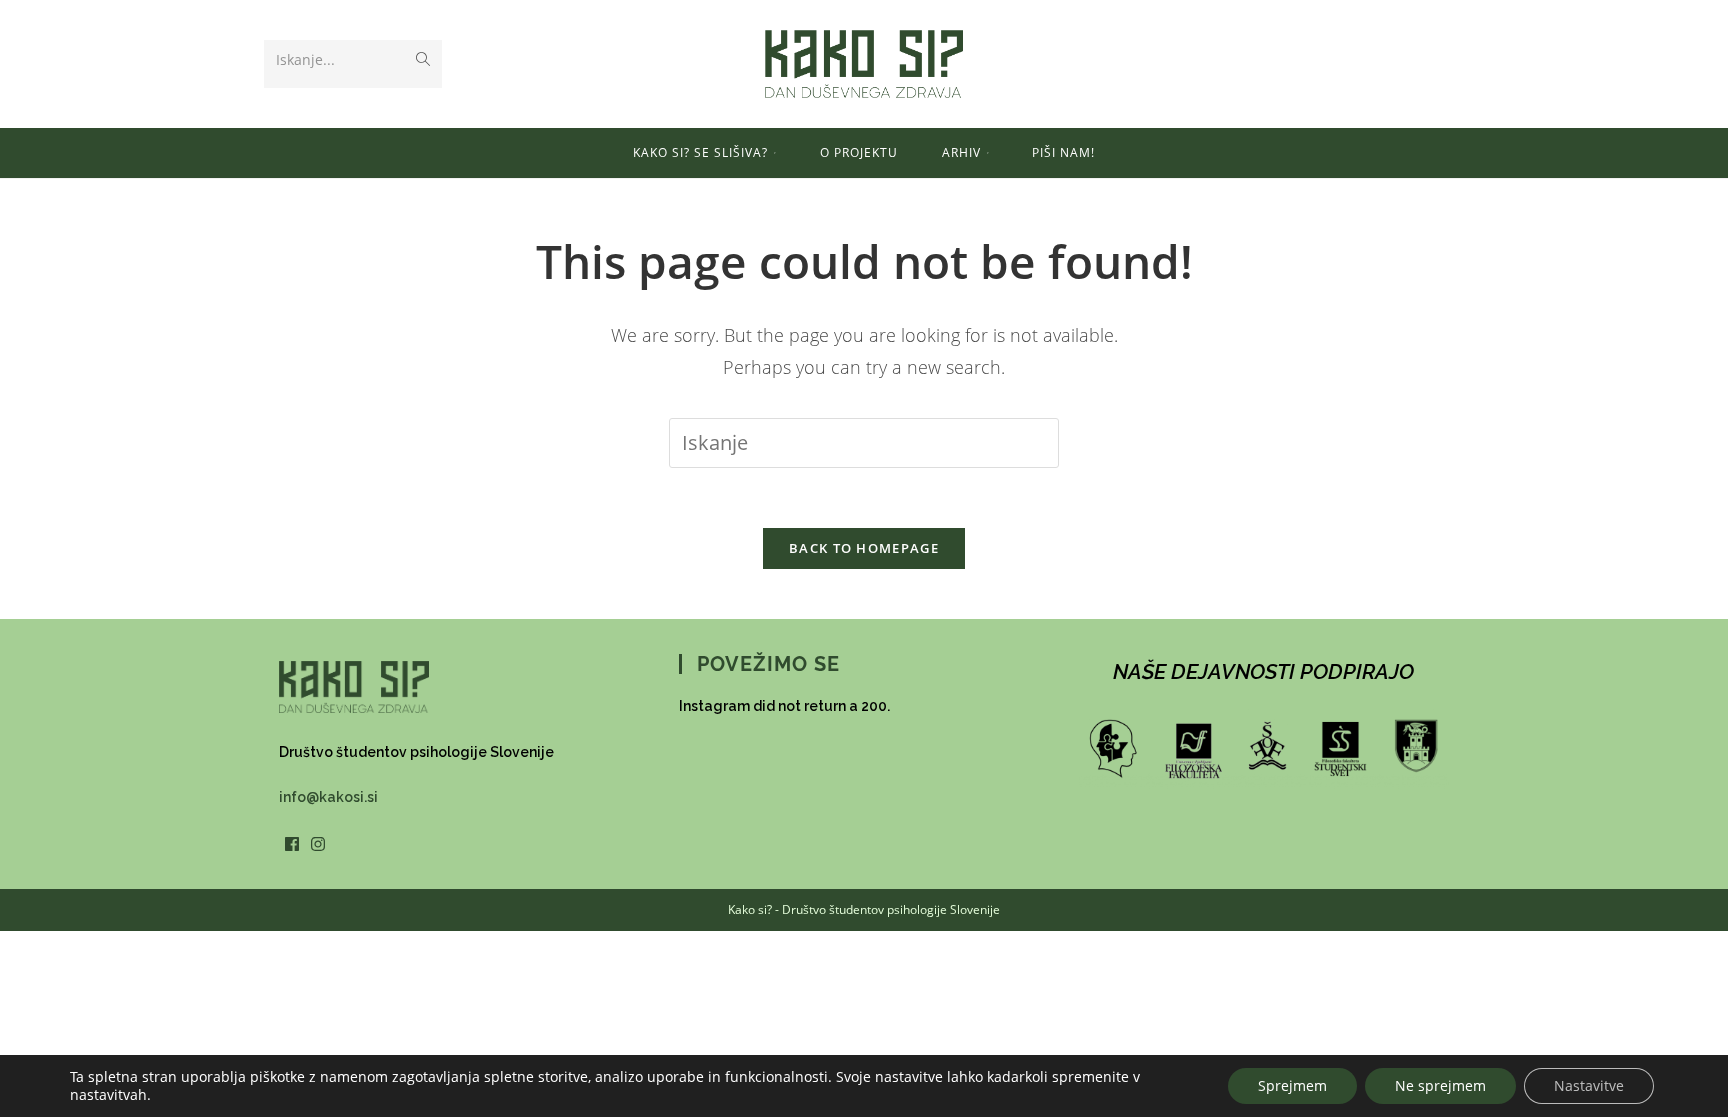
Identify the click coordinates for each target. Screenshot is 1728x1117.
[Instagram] (318, 845)
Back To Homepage (864, 548)
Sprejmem (1292, 1085)
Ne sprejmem (1440, 1085)
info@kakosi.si (328, 797)
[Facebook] (292, 845)
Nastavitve (1589, 1085)
